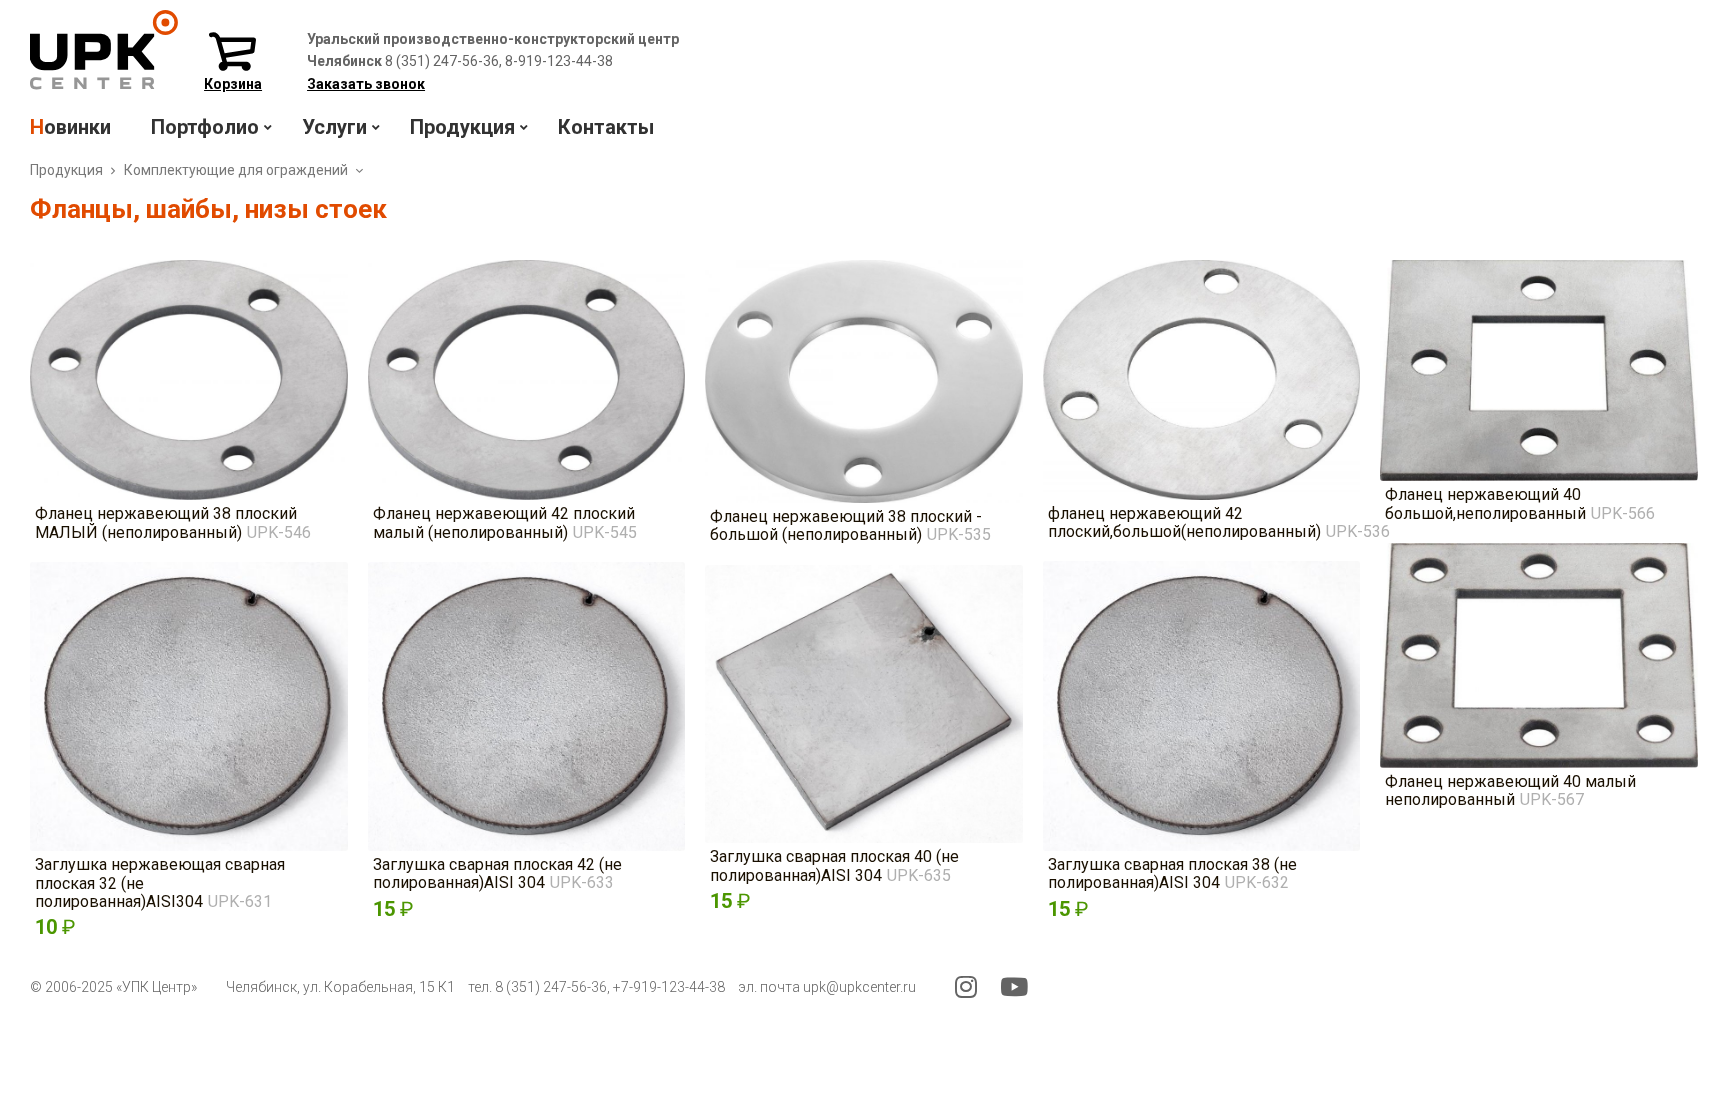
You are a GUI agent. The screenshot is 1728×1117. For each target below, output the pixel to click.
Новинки (70, 127)
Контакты (606, 127)
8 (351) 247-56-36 (551, 987)
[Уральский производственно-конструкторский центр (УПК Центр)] (104, 84)
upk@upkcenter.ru (859, 987)
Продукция (66, 170)
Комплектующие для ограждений (236, 170)
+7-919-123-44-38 (669, 987)
